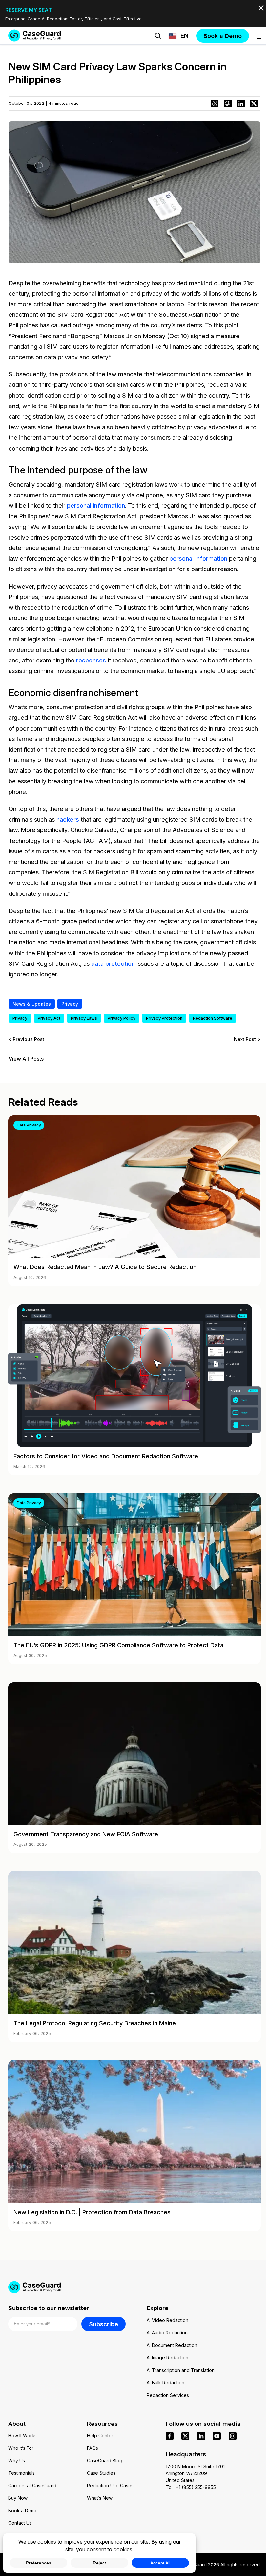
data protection (113, 963)
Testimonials (21, 2473)
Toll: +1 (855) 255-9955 (191, 2487)
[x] (185, 2436)
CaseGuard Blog (105, 2460)
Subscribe (103, 2324)
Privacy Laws (84, 1018)
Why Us (17, 2460)
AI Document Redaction (172, 2345)
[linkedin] (201, 2436)
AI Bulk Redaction (166, 2383)
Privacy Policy (122, 1018)
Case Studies (101, 2473)
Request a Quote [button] (103, 56)
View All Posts (26, 1059)
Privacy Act (49, 1018)
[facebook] (170, 2436)
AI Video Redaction (167, 2320)
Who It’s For (21, 2448)
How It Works (22, 2436)
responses (91, 660)
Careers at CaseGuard (32, 2485)
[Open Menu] (257, 36)
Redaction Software (213, 1018)
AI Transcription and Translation (181, 2370)
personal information (96, 505)
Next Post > (247, 1039)
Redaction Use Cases (110, 2485)
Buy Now (18, 2498)
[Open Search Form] (158, 36)
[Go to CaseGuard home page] (34, 35)
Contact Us (20, 2523)
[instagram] (233, 2436)
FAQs (93, 2448)
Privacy (70, 1004)
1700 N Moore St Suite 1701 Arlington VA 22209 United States (195, 2473)
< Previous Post (26, 1039)
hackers (68, 819)
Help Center (100, 2436)
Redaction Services (168, 2395)
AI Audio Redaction (167, 2333)
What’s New (100, 2498)
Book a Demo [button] (169, 56)
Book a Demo (23, 2510)
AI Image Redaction (167, 2358)
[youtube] (217, 2436)
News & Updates (32, 1004)
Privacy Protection (164, 1018)
